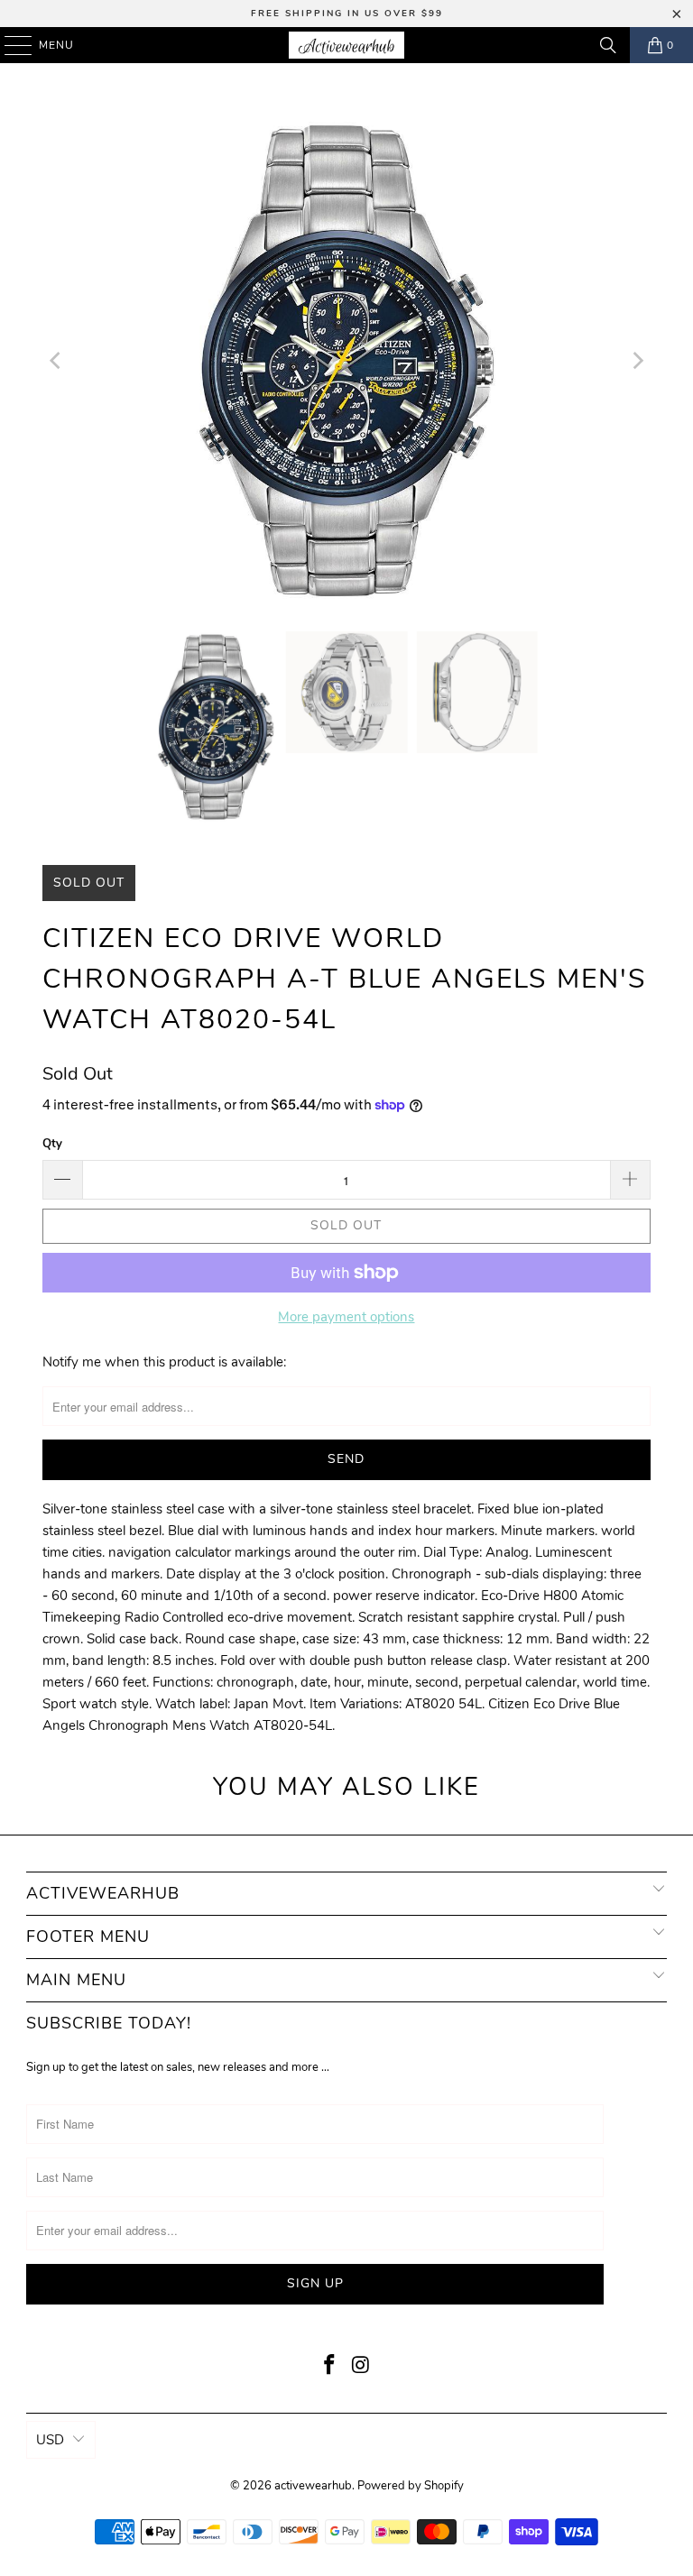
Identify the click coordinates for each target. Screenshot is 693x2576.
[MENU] (9, 45)
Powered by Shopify (411, 2486)
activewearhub (313, 2486)
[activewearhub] (346, 45)
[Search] (608, 45)
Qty (52, 1144)
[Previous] (56, 361)
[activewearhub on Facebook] (330, 2367)
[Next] (637, 361)
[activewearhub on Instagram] (362, 2367)
